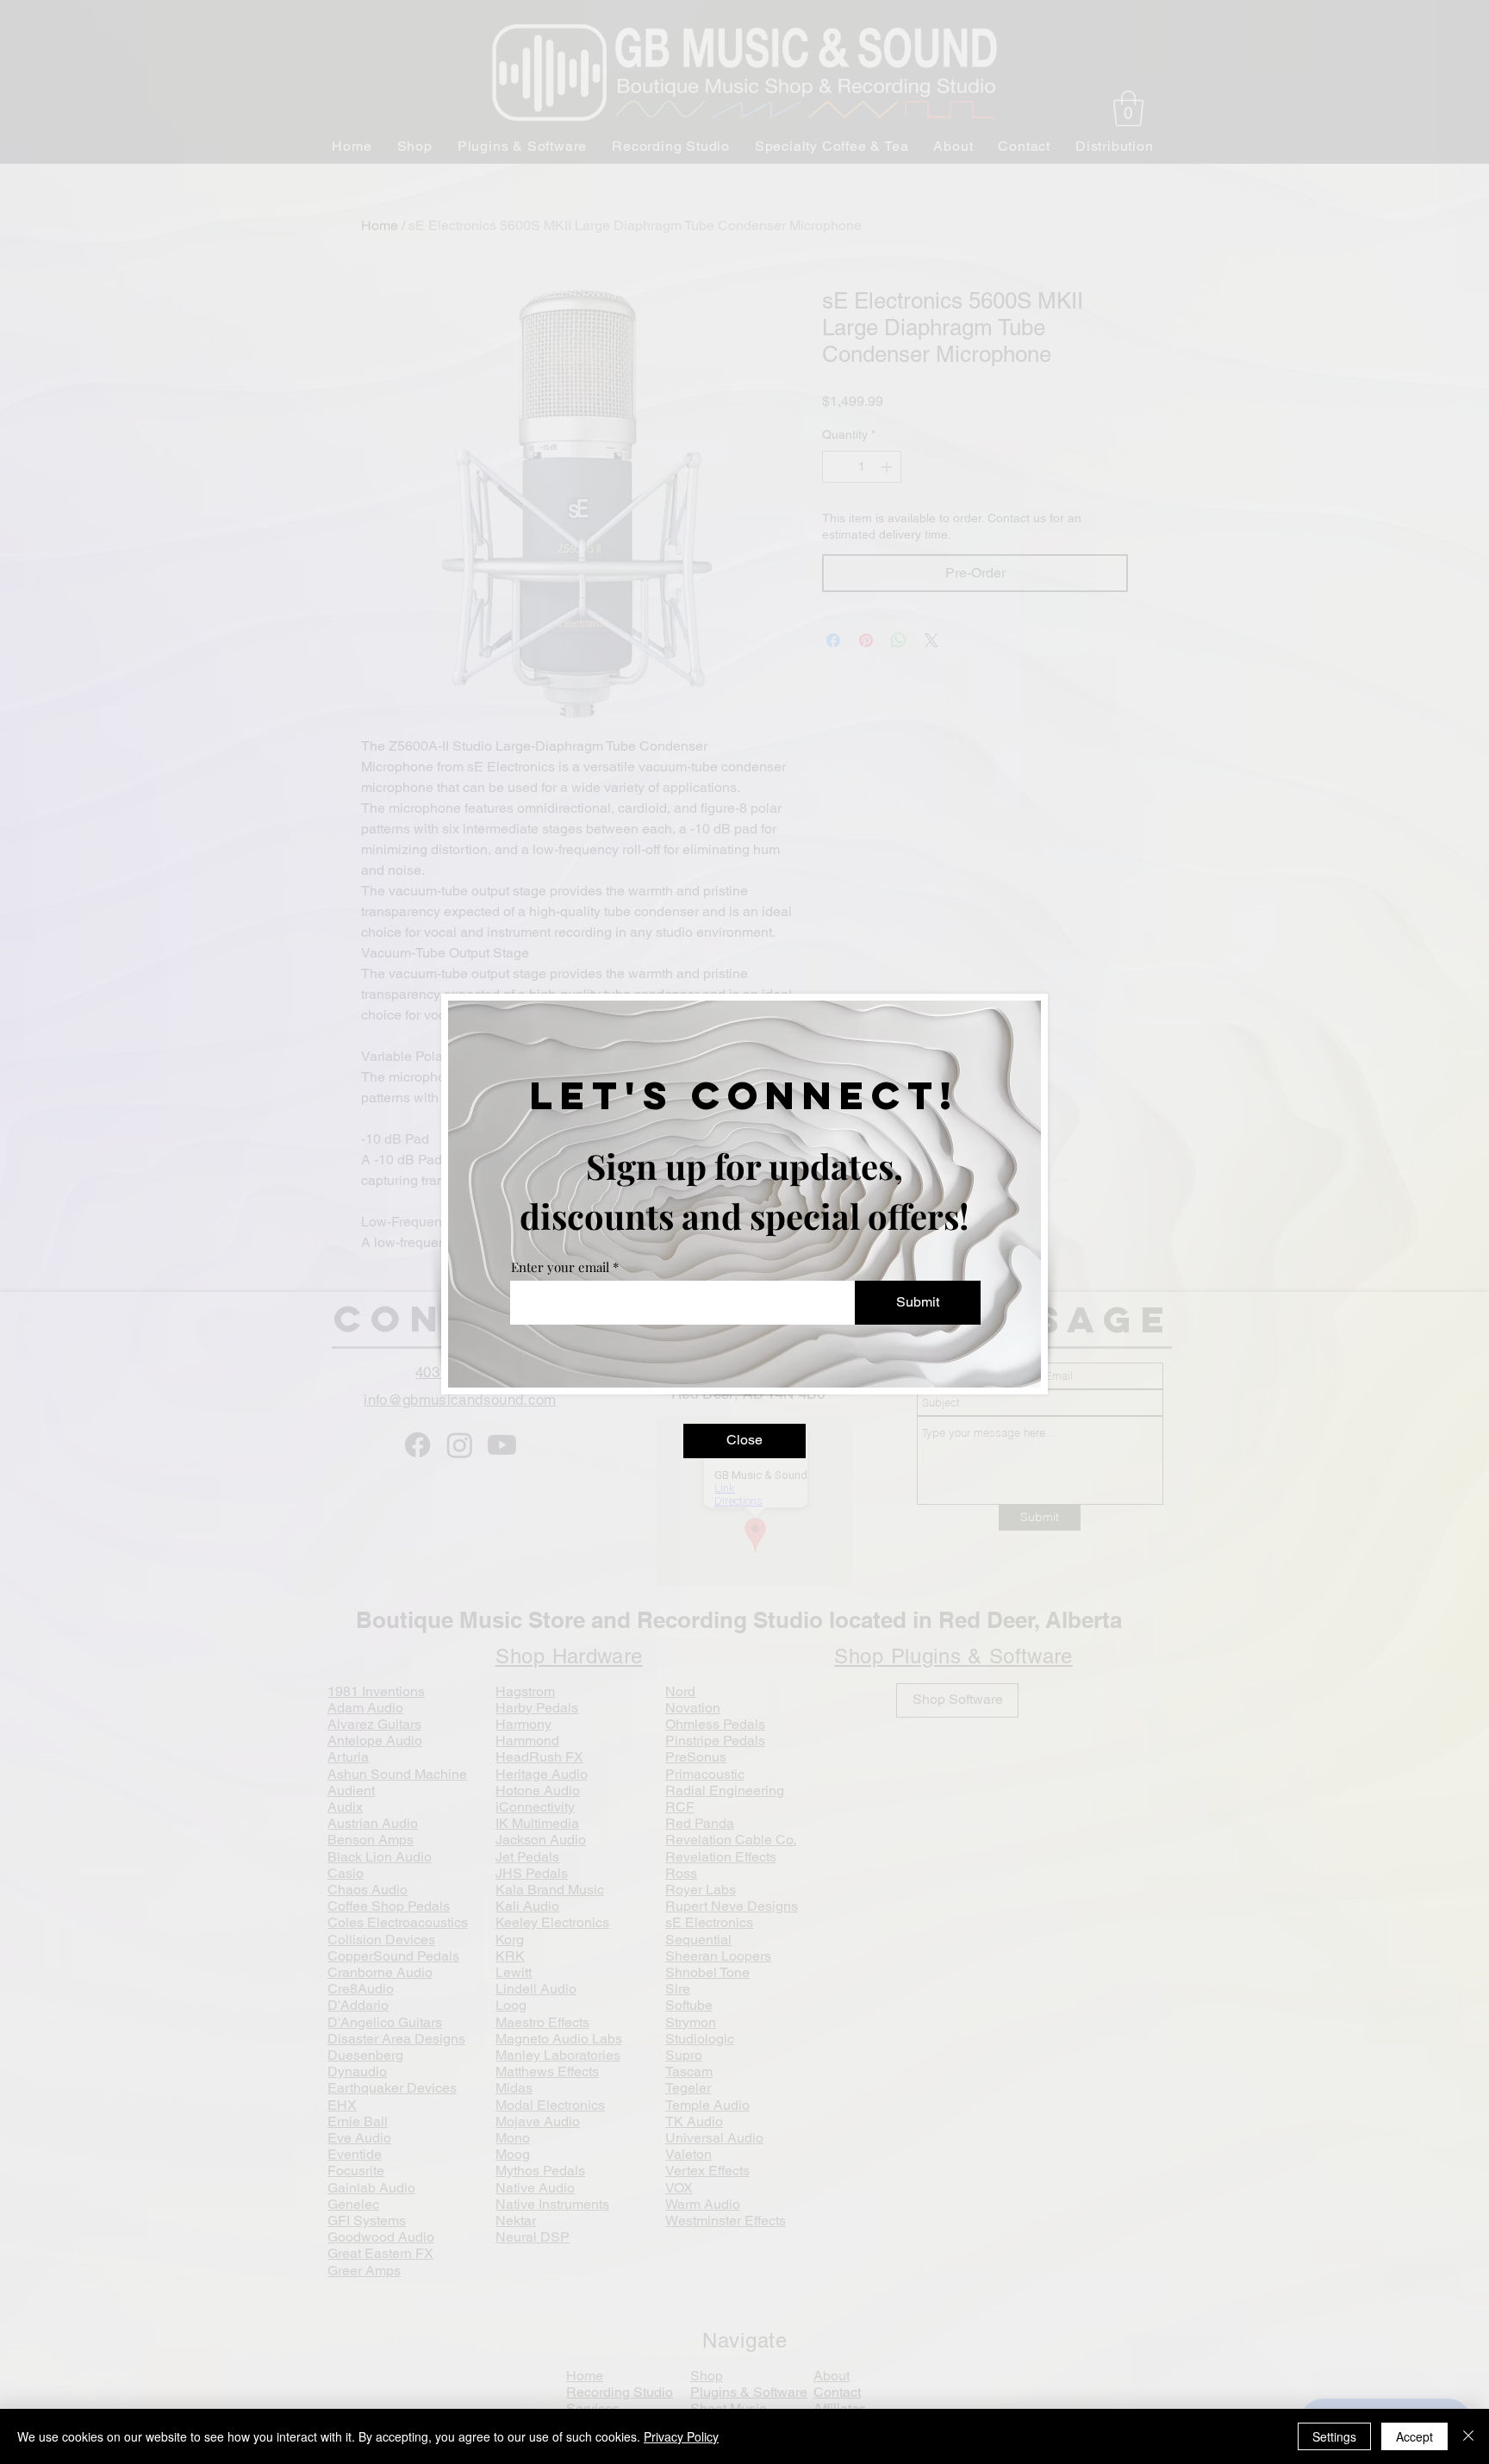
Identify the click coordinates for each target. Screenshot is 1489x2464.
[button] (744, 1441)
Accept (1414, 2436)
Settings (1334, 2436)
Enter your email (560, 1267)
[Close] (1468, 2436)
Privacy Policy (681, 2436)
